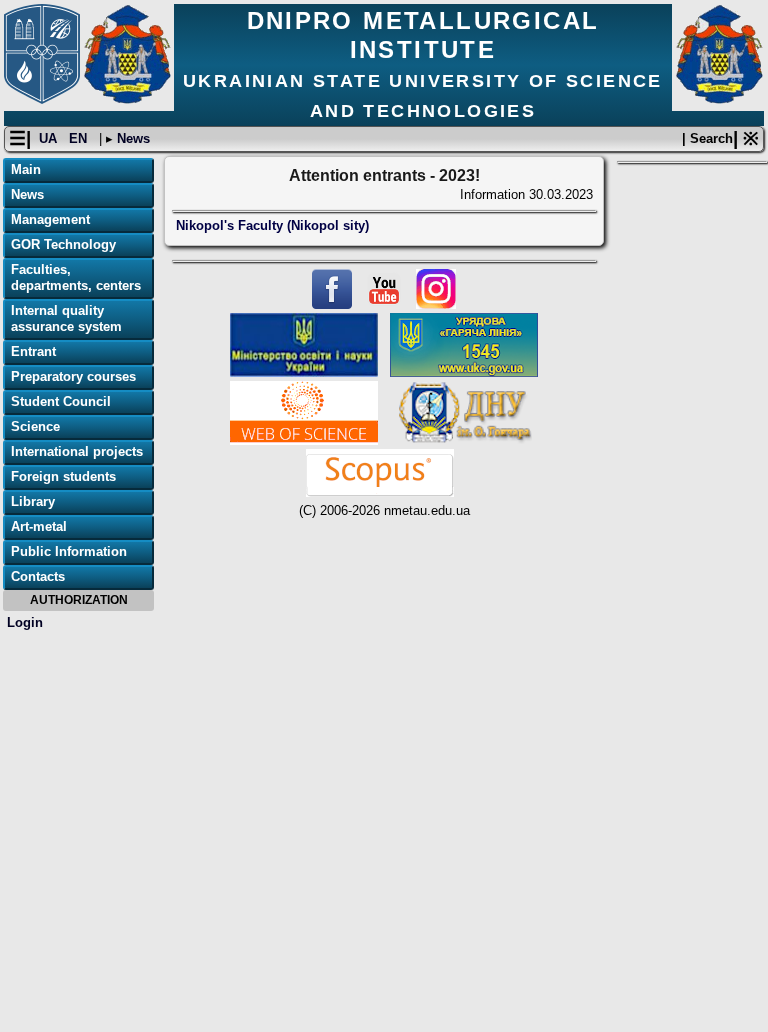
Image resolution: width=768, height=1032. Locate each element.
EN (80, 138)
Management (50, 219)
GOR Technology (63, 244)
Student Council (61, 401)
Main (26, 169)
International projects (77, 451)
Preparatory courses (73, 376)
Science (35, 426)
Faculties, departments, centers (76, 277)
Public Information (69, 551)
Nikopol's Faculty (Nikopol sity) (272, 225)
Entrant (33, 351)
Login (25, 622)
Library (33, 501)
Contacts (38, 576)
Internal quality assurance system (66, 318)
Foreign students (63, 476)
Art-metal (39, 526)
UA (50, 138)
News (131, 138)
